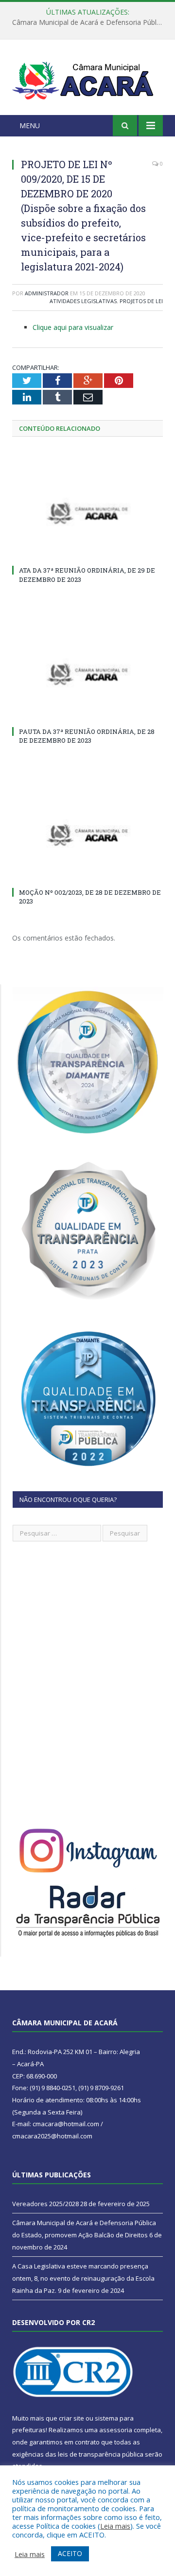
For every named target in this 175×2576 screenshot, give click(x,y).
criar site (71, 2418)
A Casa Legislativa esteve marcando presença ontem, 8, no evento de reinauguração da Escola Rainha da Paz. (83, 2278)
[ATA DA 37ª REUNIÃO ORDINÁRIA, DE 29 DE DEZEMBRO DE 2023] (87, 513)
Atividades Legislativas (83, 301)
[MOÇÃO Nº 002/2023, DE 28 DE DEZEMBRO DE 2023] (87, 835)
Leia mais (115, 2526)
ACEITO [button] (70, 2553)
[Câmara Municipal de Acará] (87, 79)
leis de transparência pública (101, 2454)
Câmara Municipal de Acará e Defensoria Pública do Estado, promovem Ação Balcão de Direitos (90, 22)
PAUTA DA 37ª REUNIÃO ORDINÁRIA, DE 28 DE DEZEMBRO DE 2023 (87, 736)
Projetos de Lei (141, 301)
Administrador (47, 293)
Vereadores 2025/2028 (45, 2204)
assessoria (116, 2430)
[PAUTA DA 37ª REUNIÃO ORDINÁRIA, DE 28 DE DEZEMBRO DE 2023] (87, 674)
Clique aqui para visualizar (73, 327)
